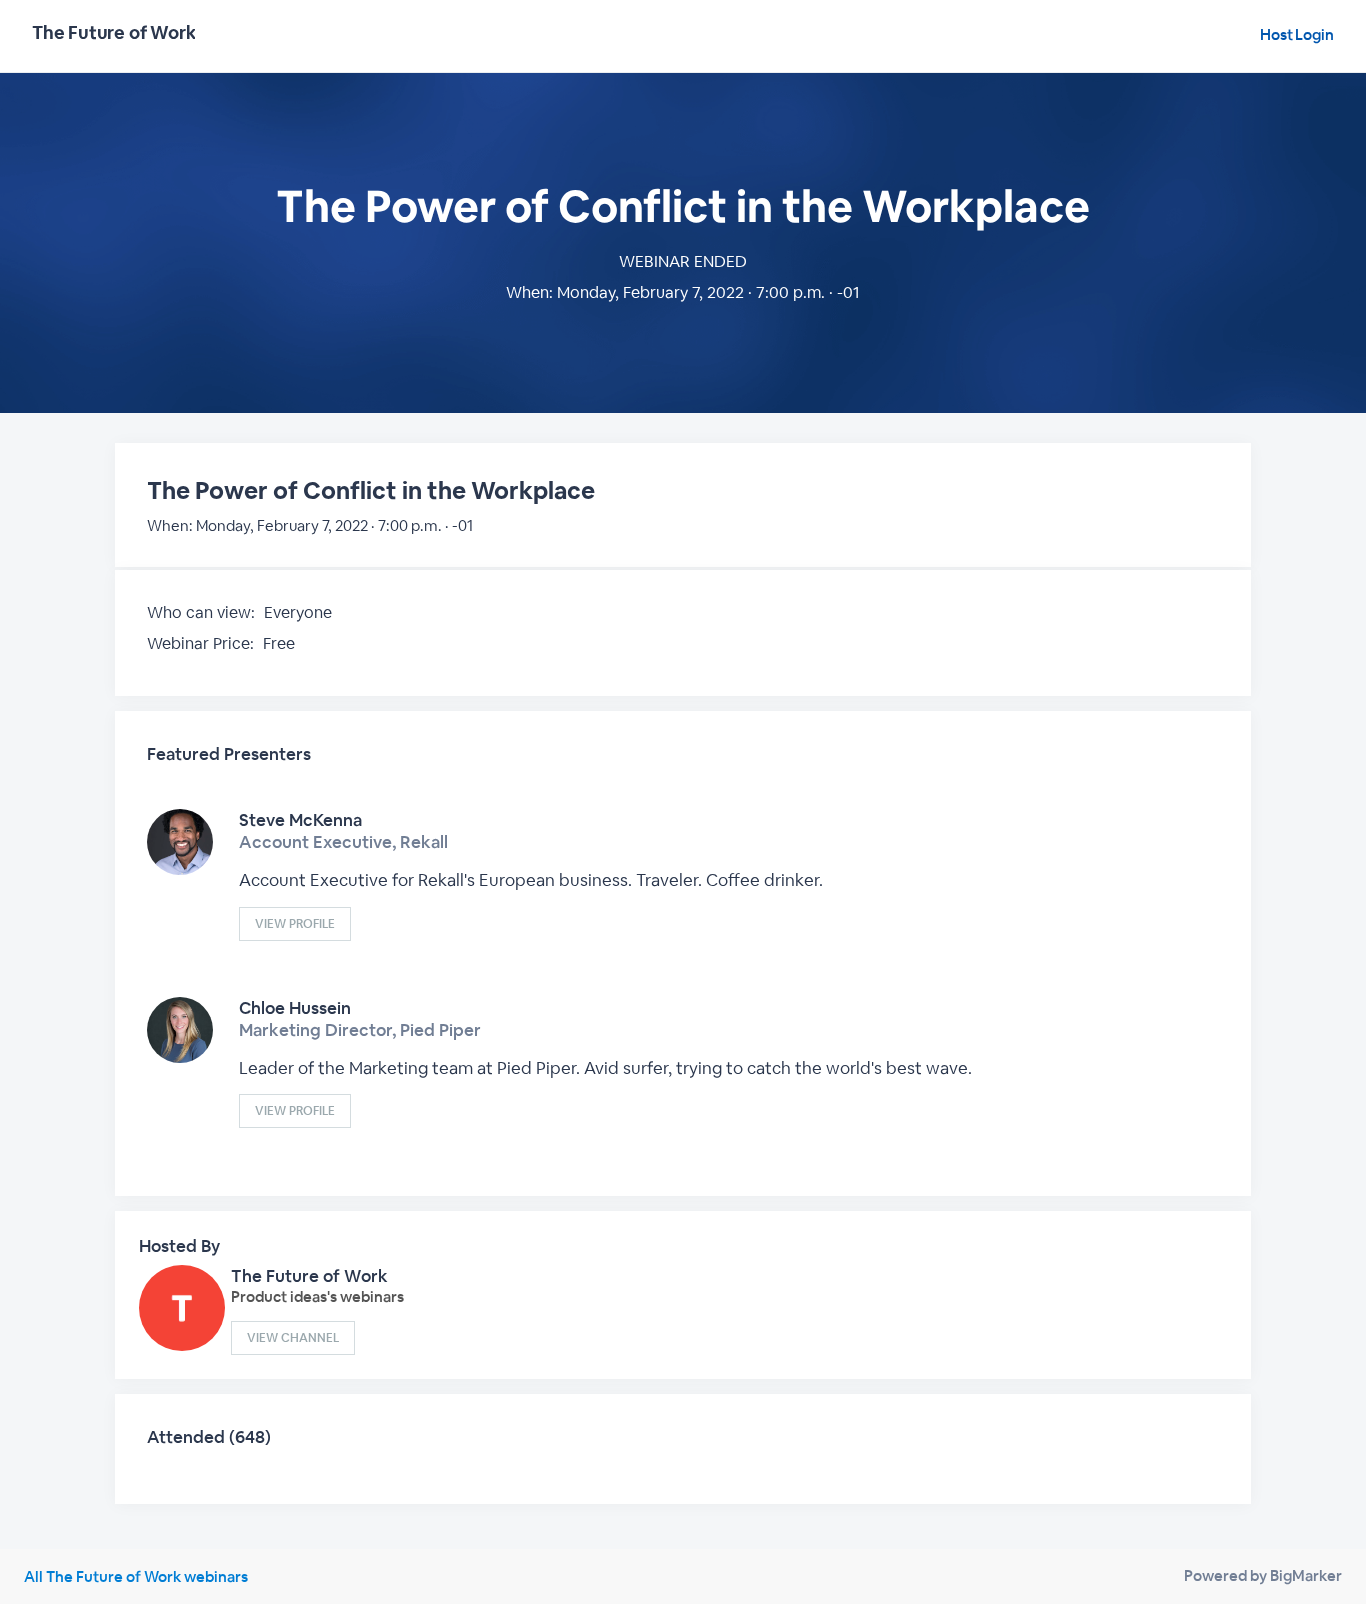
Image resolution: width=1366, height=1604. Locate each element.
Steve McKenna (300, 820)
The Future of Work (309, 1276)
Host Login (1297, 34)
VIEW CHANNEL (293, 1338)
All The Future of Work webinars (136, 1576)
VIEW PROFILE (295, 924)
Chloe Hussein (295, 1008)
